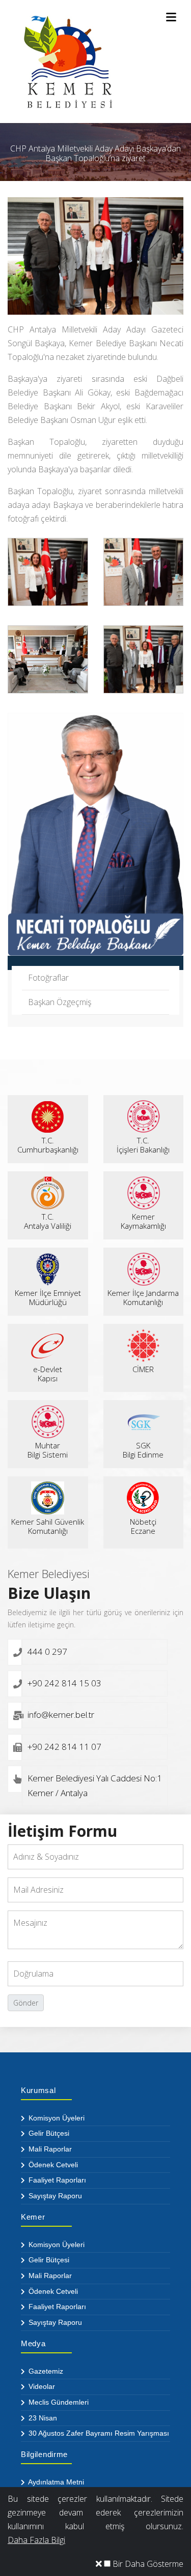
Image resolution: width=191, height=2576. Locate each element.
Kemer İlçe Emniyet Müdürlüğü (48, 1297)
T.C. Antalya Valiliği (48, 1221)
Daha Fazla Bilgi (36, 2540)
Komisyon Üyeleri (56, 2118)
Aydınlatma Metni (55, 2482)
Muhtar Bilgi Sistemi (48, 1450)
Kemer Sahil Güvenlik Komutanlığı (48, 1526)
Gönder (26, 2003)
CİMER (143, 1369)
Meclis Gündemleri (58, 2402)
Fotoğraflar (48, 978)
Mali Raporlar (49, 2149)
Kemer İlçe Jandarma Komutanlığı (143, 1297)
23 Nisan (42, 2418)
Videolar (41, 2386)
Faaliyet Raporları (56, 2180)
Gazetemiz (45, 2371)
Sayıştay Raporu (54, 2196)
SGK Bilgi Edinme (143, 1450)
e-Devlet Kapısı (48, 1374)
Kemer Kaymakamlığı (143, 1221)
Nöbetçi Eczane (143, 1526)
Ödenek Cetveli (52, 2165)
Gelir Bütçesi (48, 2133)
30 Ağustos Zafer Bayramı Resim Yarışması (98, 2433)
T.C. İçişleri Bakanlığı (143, 1145)
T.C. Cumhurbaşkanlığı (48, 1145)
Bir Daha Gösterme (147, 2564)
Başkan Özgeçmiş (60, 1002)
